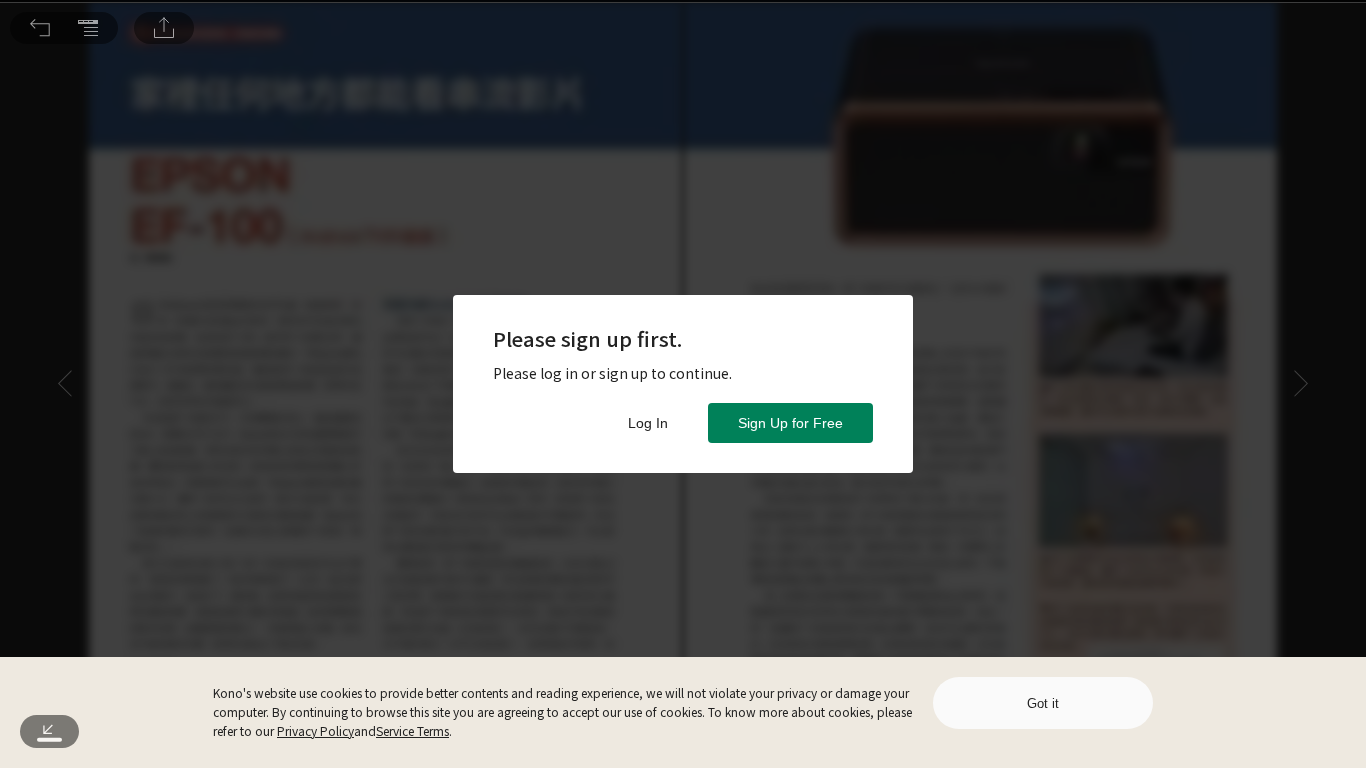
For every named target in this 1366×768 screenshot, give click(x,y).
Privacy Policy (315, 730)
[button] (40, 28)
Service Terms (412, 730)
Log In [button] (648, 423)
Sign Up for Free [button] (790, 423)
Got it (1043, 703)
